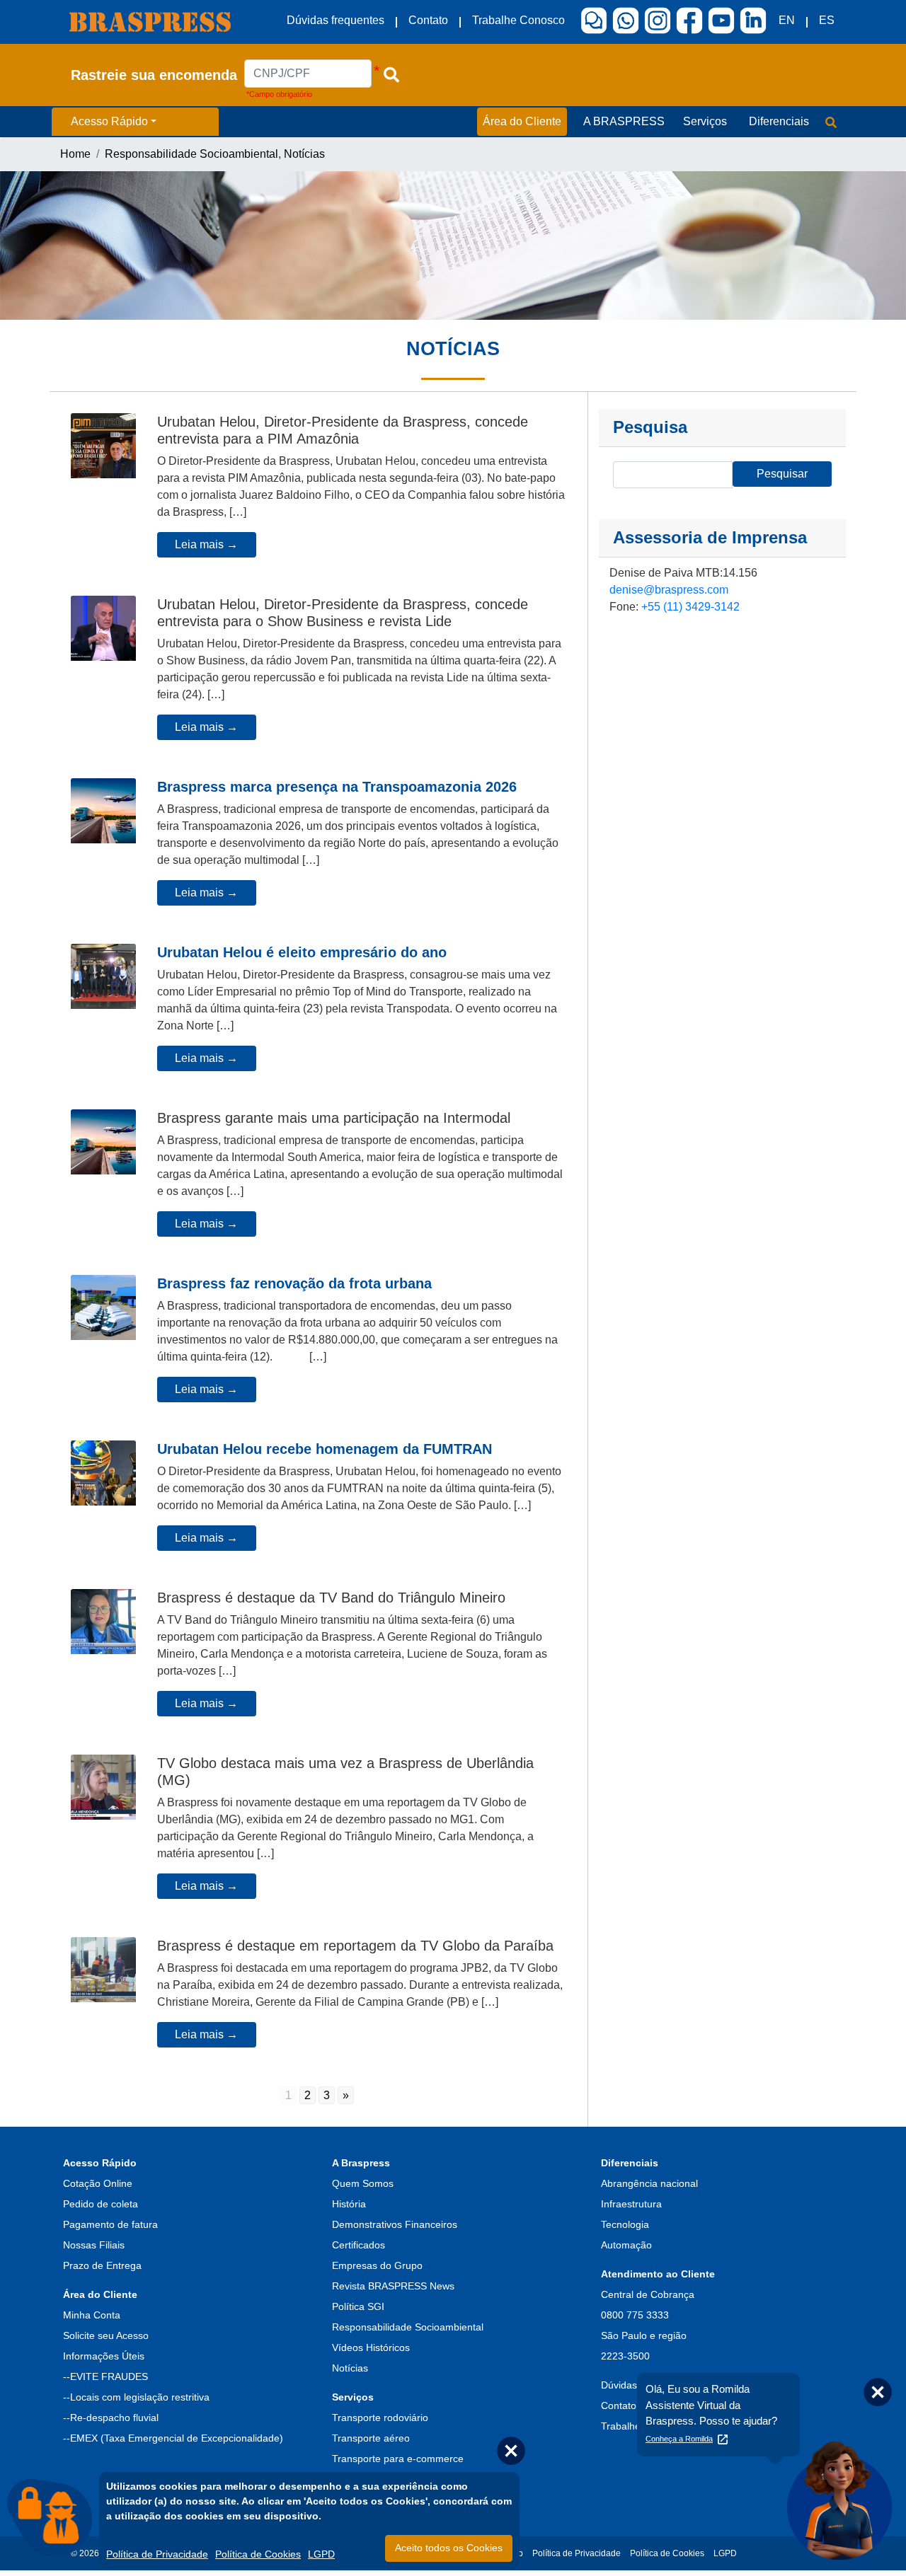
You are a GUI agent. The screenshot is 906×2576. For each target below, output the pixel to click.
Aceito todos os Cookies (449, 2548)
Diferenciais (630, 2163)
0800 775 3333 (635, 2315)
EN (787, 20)
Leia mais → (206, 544)
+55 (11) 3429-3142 (690, 607)
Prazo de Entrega (102, 2265)
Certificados (359, 2245)
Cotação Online (98, 2183)
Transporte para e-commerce (398, 2459)
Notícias (304, 154)
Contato (428, 20)
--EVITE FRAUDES (105, 2376)
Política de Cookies (258, 2554)
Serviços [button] (705, 121)
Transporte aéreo (371, 2438)
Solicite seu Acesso (106, 2335)
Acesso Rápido (109, 121)
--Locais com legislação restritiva (136, 2397)
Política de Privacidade (157, 2554)
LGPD (321, 2554)
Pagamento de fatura (110, 2224)
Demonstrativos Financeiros (395, 2224)
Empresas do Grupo (377, 2265)
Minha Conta (92, 2315)
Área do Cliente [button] (522, 121)
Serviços (353, 2397)
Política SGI (358, 2306)
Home (75, 154)
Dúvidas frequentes (336, 20)
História (349, 2204)
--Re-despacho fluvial (111, 2418)
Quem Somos (363, 2183)
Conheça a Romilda (679, 2439)
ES (827, 20)
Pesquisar (782, 474)
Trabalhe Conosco (518, 20)
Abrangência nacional (649, 2183)
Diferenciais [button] (779, 121)
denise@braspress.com (669, 590)
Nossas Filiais (94, 2245)
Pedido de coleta (101, 2204)
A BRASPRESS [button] (624, 121)
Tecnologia (625, 2224)
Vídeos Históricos (371, 2347)
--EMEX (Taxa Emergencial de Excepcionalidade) (173, 2438)
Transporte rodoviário (380, 2418)
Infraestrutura (631, 2204)
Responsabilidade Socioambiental (191, 154)
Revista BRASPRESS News (393, 2286)
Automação (626, 2245)
